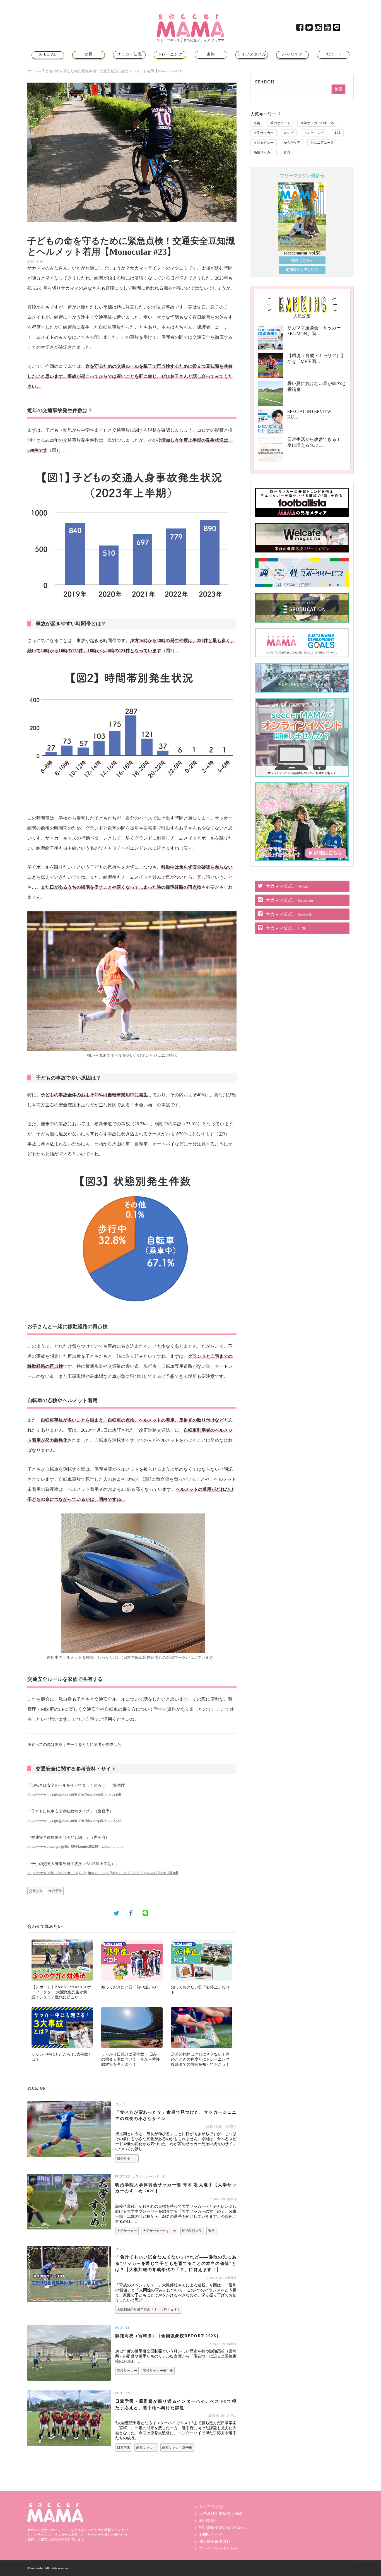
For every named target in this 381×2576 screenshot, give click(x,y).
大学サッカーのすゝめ (149, 2176)
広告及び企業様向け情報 (221, 2514)
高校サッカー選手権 (158, 2371)
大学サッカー (127, 2231)
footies (123, 2176)
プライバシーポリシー (219, 2549)
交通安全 (36, 1891)
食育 (88, 54)
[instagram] (319, 29)
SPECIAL (48, 54)
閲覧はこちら (302, 260)
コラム (120, 2104)
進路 (211, 54)
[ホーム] (191, 16)
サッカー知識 (129, 54)
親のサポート (127, 2158)
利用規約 (207, 2521)
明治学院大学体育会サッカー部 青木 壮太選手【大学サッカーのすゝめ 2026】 (176, 2188)
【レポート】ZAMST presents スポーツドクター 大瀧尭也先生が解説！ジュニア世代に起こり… (61, 1992)
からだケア (292, 54)
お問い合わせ (211, 2535)
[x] (309, 29)
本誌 (337, 133)
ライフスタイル (252, 54)
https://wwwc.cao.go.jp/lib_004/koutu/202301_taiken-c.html (75, 1846)
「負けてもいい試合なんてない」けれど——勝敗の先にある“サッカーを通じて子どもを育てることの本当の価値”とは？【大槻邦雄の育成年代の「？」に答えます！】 (176, 2263)
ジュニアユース (322, 143)
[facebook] (300, 29)
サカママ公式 (287, 886)
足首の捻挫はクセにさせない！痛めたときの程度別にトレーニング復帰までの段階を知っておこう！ (200, 2059)
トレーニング (170, 54)
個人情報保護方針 (215, 2542)
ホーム (33, 71)
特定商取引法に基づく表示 (223, 2528)
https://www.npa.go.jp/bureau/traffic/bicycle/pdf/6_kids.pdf (74, 1794)
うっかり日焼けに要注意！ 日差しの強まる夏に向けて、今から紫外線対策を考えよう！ (131, 2059)
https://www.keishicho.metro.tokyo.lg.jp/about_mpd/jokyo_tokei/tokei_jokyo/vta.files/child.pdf (103, 1873)
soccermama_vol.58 (302, 253)
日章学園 (124, 2447)
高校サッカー (127, 2371)
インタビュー (264, 143)
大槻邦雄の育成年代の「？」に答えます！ (149, 2310)
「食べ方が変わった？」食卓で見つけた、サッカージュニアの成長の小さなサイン (176, 2115)
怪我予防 (55, 1891)
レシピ (289, 133)
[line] (337, 29)
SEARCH (264, 82)
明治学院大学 (192, 2231)
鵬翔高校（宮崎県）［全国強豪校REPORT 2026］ (168, 2336)
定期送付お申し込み (302, 270)
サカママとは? (212, 2507)
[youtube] (328, 29)
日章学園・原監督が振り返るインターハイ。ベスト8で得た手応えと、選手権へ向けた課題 (176, 2405)
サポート (333, 54)
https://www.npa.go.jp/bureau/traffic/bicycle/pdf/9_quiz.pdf (74, 1820)
